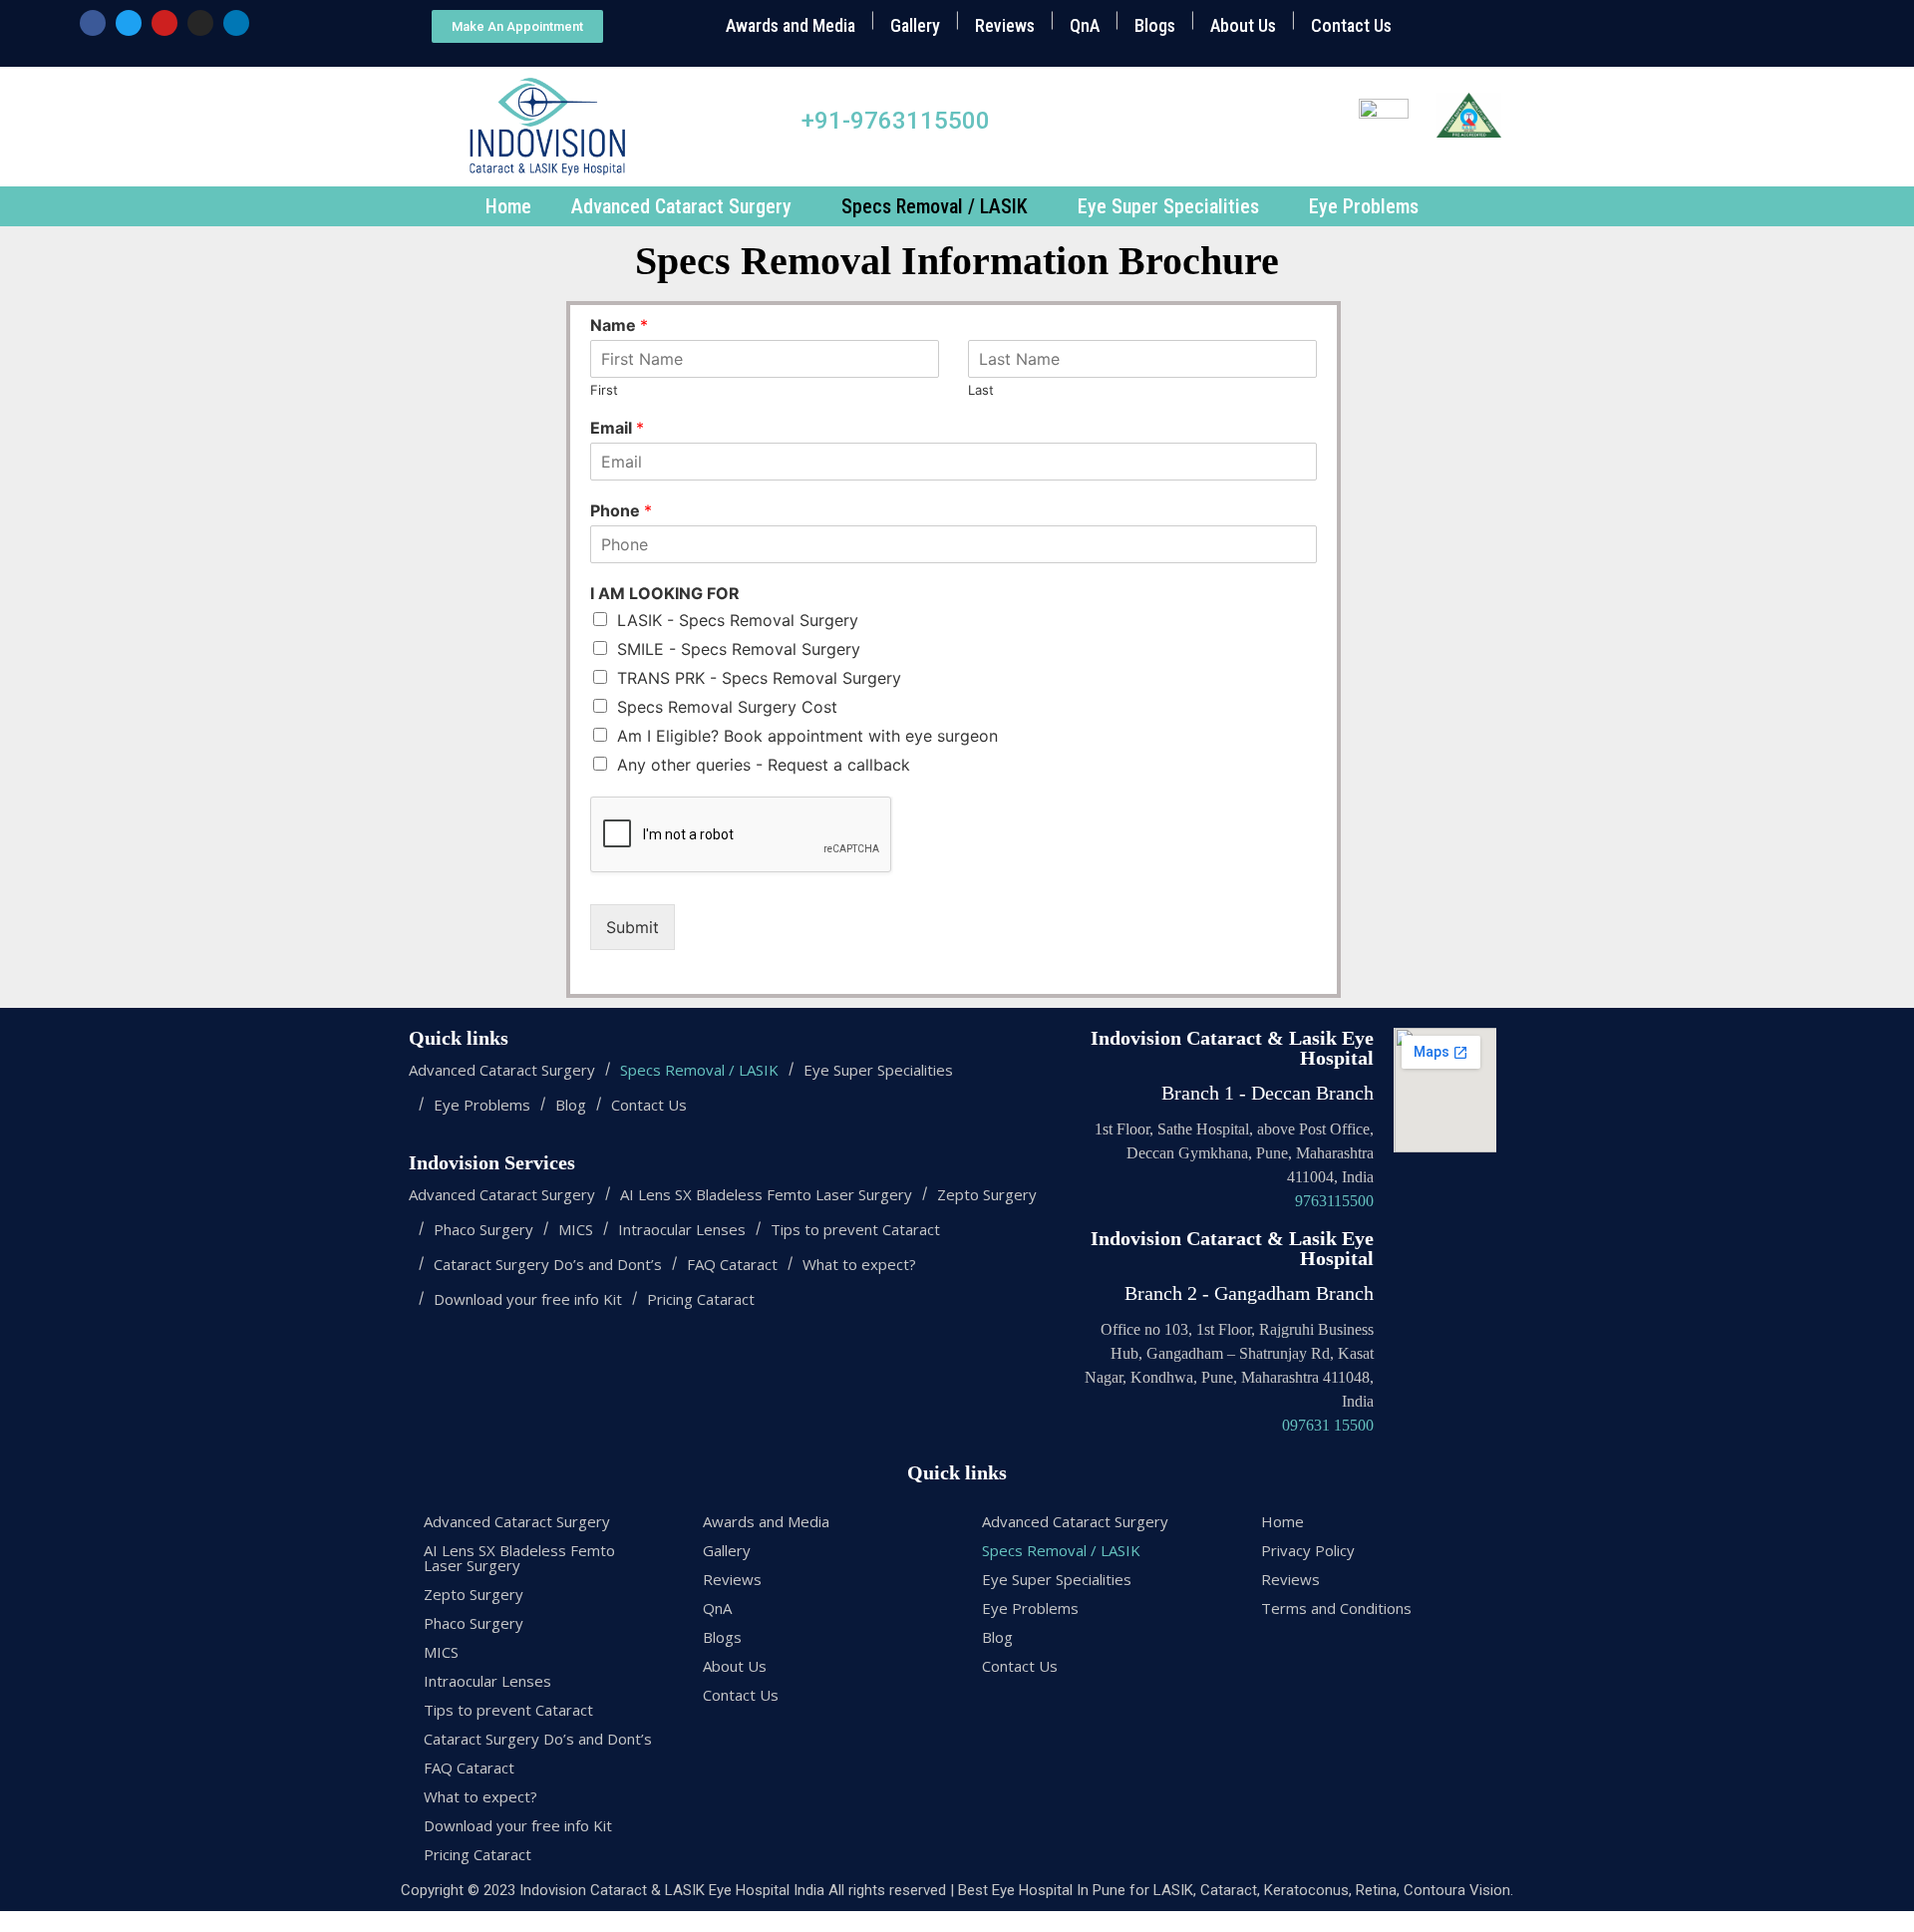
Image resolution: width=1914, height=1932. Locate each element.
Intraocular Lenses (682, 1230)
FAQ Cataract (732, 1265)
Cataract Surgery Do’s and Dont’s (548, 1265)
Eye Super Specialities (1168, 206)
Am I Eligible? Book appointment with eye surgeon (807, 736)
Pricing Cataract (701, 1299)
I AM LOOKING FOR (665, 593)
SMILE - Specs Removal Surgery (739, 649)
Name (619, 325)
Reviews (1005, 25)
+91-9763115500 (896, 121)
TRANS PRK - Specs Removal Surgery (759, 678)
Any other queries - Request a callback (764, 765)
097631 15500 (1328, 1425)
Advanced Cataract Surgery (681, 206)
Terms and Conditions (1336, 1608)
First (604, 390)
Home (508, 206)
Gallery (915, 25)
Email (617, 428)
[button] (517, 26)
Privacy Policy (1308, 1550)
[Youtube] (164, 23)
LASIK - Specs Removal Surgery (738, 620)
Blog (571, 1105)
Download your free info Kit (528, 1299)
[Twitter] (129, 23)
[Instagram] (200, 23)
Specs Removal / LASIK (935, 206)
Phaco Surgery (483, 1230)
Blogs (1155, 25)
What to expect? (859, 1265)
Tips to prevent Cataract (855, 1230)
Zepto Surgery (987, 1195)
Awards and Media (791, 25)
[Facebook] (93, 23)
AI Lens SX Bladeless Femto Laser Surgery (766, 1195)
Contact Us (1351, 25)
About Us (1243, 25)
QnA (1085, 25)
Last (981, 390)
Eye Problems (1364, 206)
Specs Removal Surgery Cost (727, 707)
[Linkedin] (236, 23)
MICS (576, 1230)
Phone (621, 510)
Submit (633, 927)
